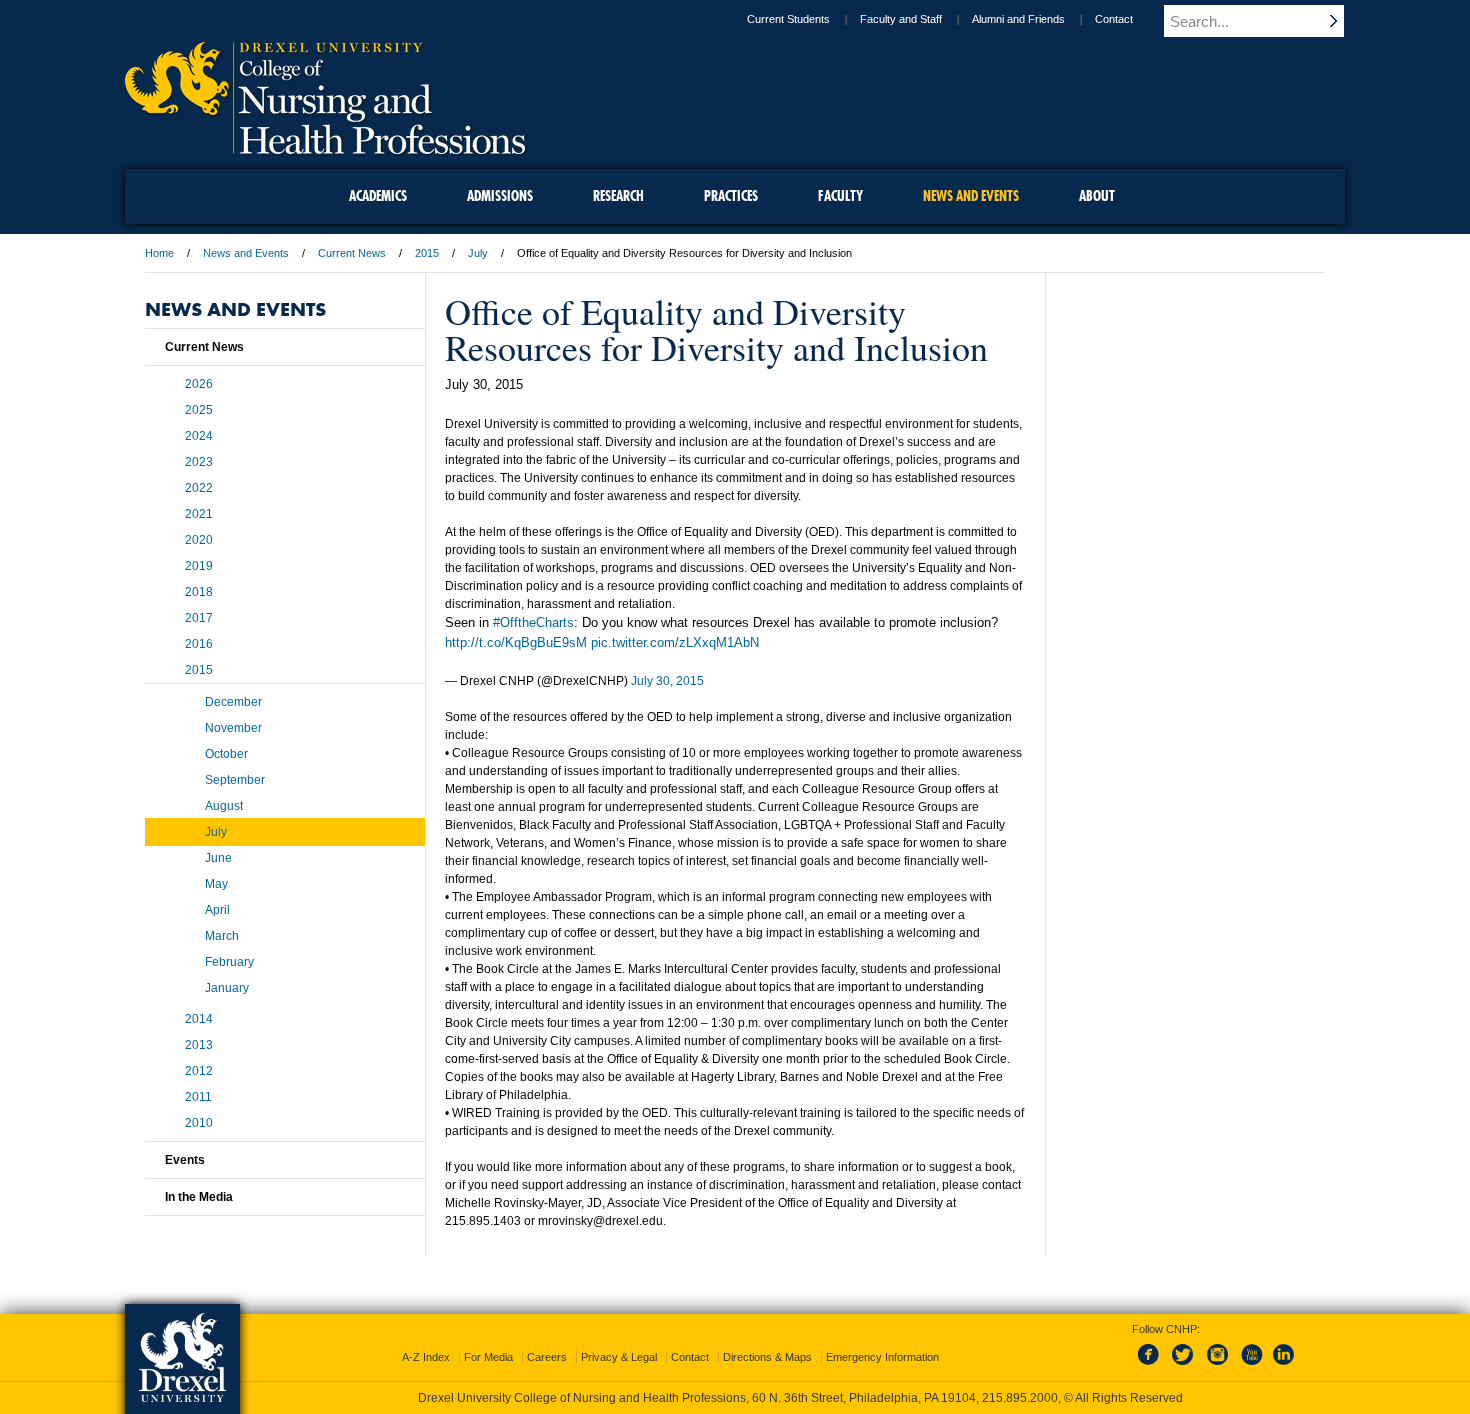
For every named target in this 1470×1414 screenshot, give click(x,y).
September (235, 780)
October (226, 754)
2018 (199, 592)
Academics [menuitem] (378, 196)
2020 (199, 540)
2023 (199, 462)
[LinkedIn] (1284, 1366)
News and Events (246, 253)
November (233, 728)
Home (159, 253)
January (227, 988)
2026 (199, 384)
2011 (198, 1097)
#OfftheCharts (533, 622)
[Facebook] (1152, 1366)
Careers (547, 1357)
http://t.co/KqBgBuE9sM (516, 642)
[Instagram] (1218, 1366)
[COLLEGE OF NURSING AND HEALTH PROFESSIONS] (325, 147)
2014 (199, 1019)
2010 (199, 1123)
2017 (199, 618)
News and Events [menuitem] (971, 196)
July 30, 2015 (667, 681)
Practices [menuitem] (731, 196)
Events (185, 1160)
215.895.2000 (1020, 1398)
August (224, 806)
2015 (427, 253)
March (222, 936)
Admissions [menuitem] (500, 196)
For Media (488, 1357)
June (218, 858)
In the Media (199, 1197)
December (233, 702)
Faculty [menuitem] (840, 196)
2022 (199, 488)
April (217, 910)
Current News (352, 253)
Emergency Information (882, 1357)
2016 (199, 644)
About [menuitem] (1097, 196)
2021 (199, 514)
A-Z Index (426, 1357)
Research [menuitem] (618, 196)
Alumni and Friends (1018, 19)
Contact (1114, 19)
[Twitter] (1185, 1366)
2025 (199, 410)
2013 (199, 1045)
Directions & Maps (767, 1357)
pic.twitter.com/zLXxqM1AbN (675, 642)
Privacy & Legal (619, 1357)
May (216, 884)
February (229, 962)
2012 (199, 1071)
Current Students (788, 19)
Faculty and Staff (901, 19)
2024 (199, 436)
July (478, 253)
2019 (199, 566)
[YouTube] (1251, 1366)
